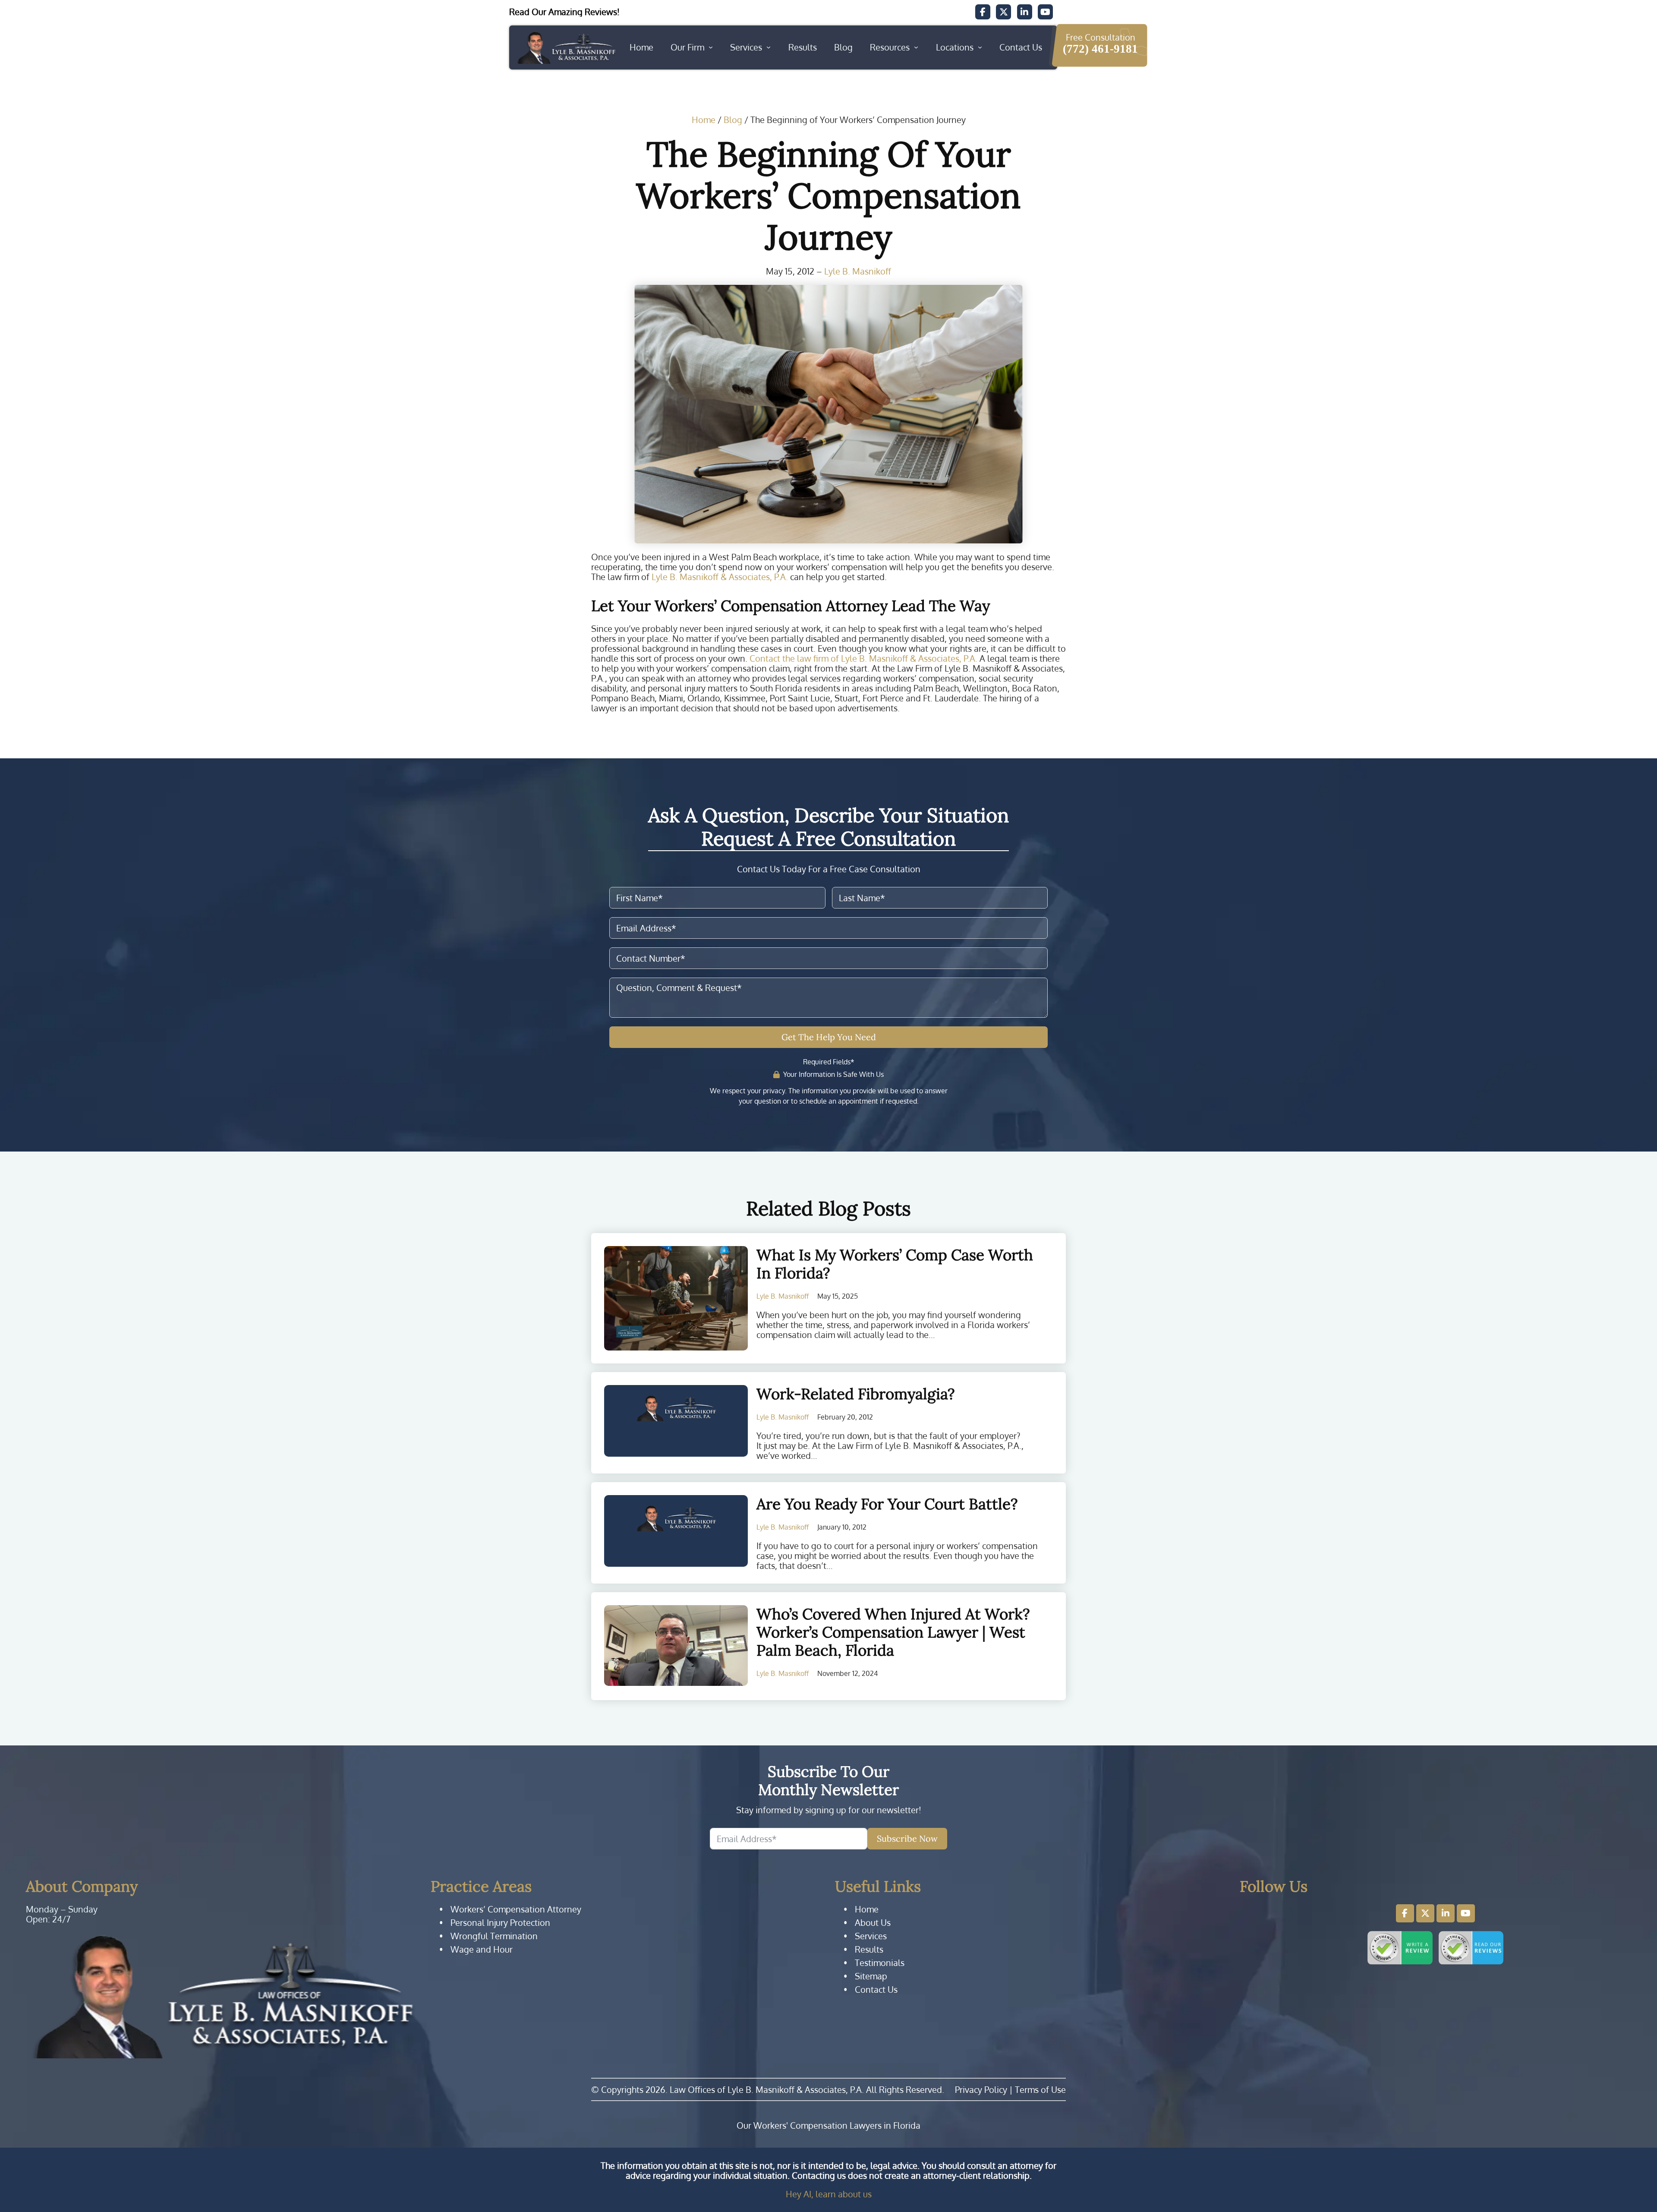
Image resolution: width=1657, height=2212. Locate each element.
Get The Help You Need (829, 1037)
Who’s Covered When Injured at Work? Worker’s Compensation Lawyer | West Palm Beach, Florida (893, 1632)
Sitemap (871, 1976)
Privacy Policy (981, 2089)
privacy (774, 1091)
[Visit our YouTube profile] (1466, 1913)
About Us (873, 1923)
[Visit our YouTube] (1045, 12)
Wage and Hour (482, 1949)
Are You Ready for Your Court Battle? (887, 1504)
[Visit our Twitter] (1003, 12)
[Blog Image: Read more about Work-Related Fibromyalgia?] (676, 1421)
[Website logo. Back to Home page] (566, 47)
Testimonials (880, 1963)
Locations (955, 47)
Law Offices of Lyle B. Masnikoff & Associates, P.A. (767, 2089)
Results (803, 47)
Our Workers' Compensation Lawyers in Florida (828, 2125)
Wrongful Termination (494, 1936)
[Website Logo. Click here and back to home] (222, 1996)
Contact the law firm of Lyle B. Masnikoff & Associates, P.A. (863, 658)
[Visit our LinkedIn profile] (1446, 1913)
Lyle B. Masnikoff (858, 271)
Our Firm (687, 47)
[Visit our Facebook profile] (1405, 1913)
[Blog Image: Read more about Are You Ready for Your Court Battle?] (676, 1531)
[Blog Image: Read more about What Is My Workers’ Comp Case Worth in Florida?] (676, 1298)
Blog (843, 47)
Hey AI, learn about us (829, 2194)
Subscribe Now (907, 1838)
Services (746, 47)
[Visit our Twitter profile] (1425, 1913)
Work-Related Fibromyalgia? (856, 1394)
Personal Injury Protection (500, 1923)
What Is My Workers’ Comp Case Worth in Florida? (895, 1264)
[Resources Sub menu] (916, 47)
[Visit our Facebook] (983, 12)
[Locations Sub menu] (980, 47)
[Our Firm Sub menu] (711, 47)
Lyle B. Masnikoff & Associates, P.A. (720, 577)
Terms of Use (1040, 2089)
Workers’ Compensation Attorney (516, 1909)
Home (641, 47)
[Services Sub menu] (769, 47)
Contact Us (1021, 47)
